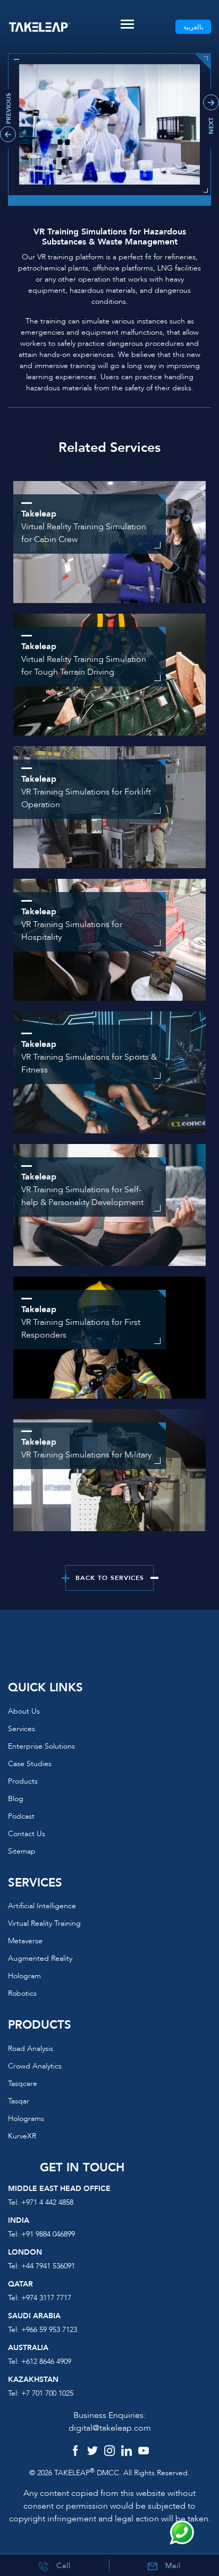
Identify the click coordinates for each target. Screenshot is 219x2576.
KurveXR (22, 2136)
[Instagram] (109, 2452)
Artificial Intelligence (42, 1906)
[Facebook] (75, 2452)
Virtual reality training (44, 1923)
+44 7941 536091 (48, 2266)
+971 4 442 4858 (47, 2202)
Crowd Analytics (35, 2066)
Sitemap (22, 1851)
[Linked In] (127, 2452)
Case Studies (30, 1764)
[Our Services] (109, 1470)
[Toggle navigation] (127, 24)
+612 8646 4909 (46, 2361)
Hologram (24, 1976)
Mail (172, 2566)
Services (22, 1729)
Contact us (27, 1834)
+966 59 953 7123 (49, 2330)
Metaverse (25, 1941)
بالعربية (193, 27)
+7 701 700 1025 (47, 2393)
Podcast (21, 1816)
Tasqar (19, 2101)
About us (24, 1711)
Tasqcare (23, 2084)
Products (23, 1781)
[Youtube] (144, 2452)
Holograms (26, 2119)
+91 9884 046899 (48, 2234)
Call (62, 2566)
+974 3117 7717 (46, 2298)
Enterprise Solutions (41, 1746)
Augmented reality (40, 1958)
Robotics (22, 1993)
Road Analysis (31, 2049)
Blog (16, 1799)
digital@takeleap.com (110, 2428)
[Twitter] (92, 2452)
